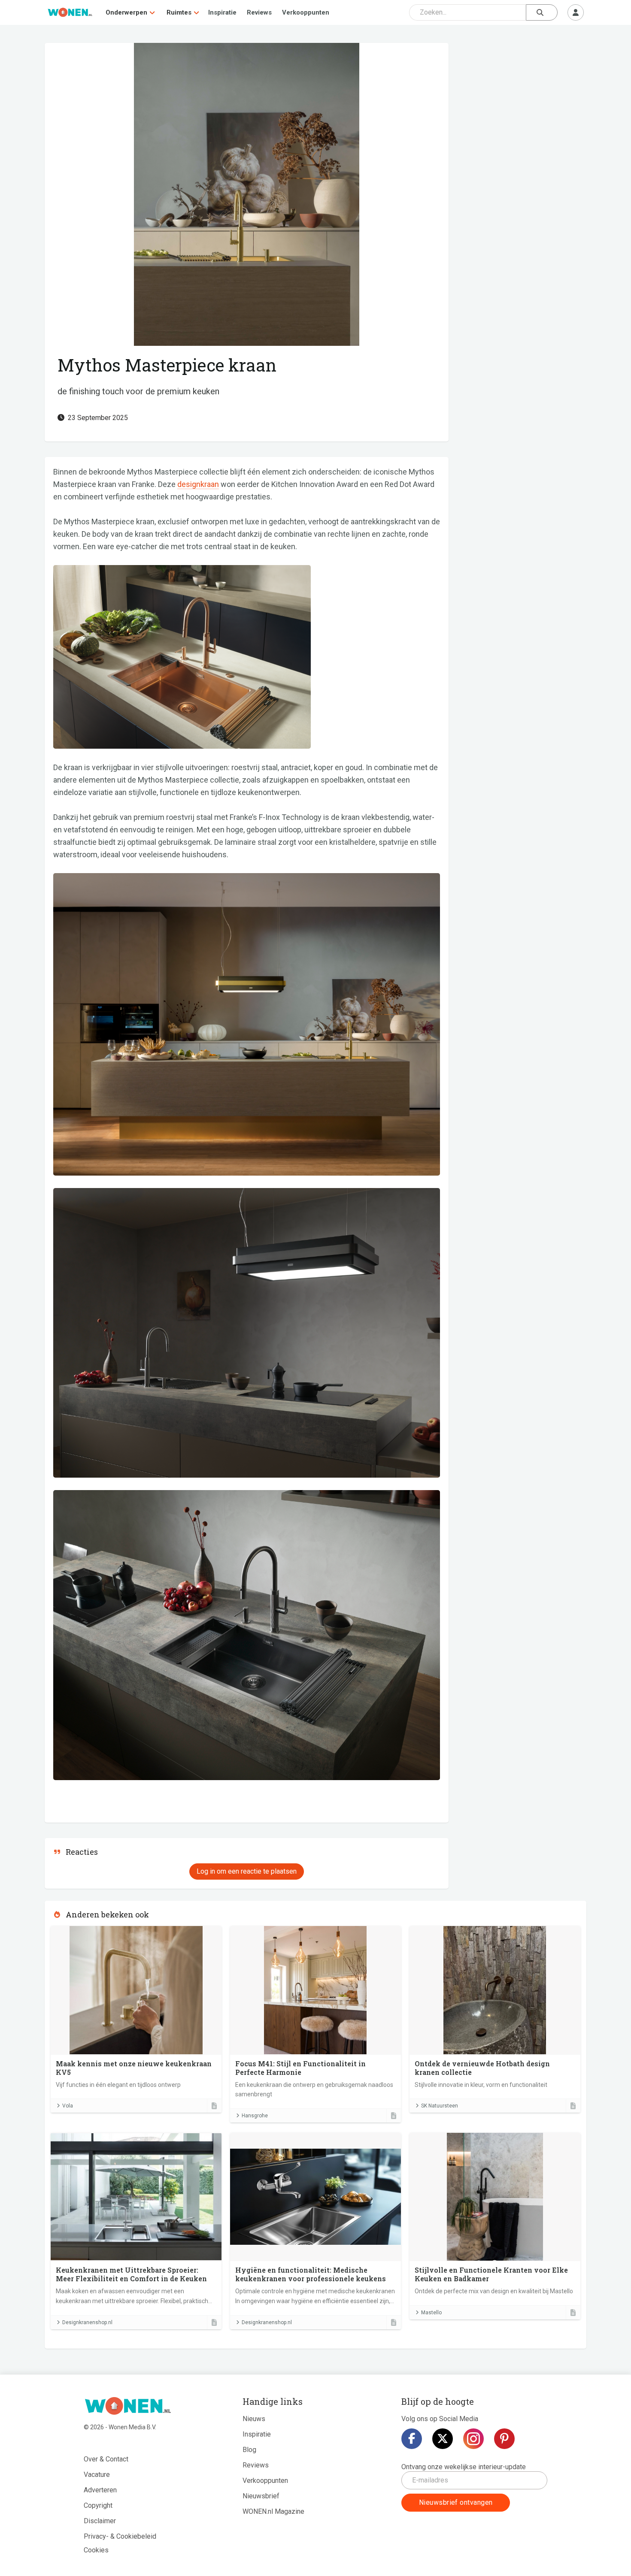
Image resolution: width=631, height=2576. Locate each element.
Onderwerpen (126, 12)
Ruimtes (179, 12)
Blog (249, 2450)
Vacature (97, 2475)
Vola (68, 2106)
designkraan (198, 484)
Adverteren (100, 2490)
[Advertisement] (522, 105)
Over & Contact (106, 2459)
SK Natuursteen (440, 2106)
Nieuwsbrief (261, 2496)
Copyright (98, 2505)
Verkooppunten (306, 12)
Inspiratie (222, 12)
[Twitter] (443, 2439)
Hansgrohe (255, 2116)
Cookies (96, 2550)
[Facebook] (412, 2439)
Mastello (431, 2313)
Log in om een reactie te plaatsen (247, 1871)
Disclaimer (100, 2521)
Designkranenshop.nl (87, 2322)
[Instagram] (473, 2439)
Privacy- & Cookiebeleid (120, 2536)
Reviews (259, 12)
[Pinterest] (504, 2439)
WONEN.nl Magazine (273, 2511)
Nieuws (254, 2419)
